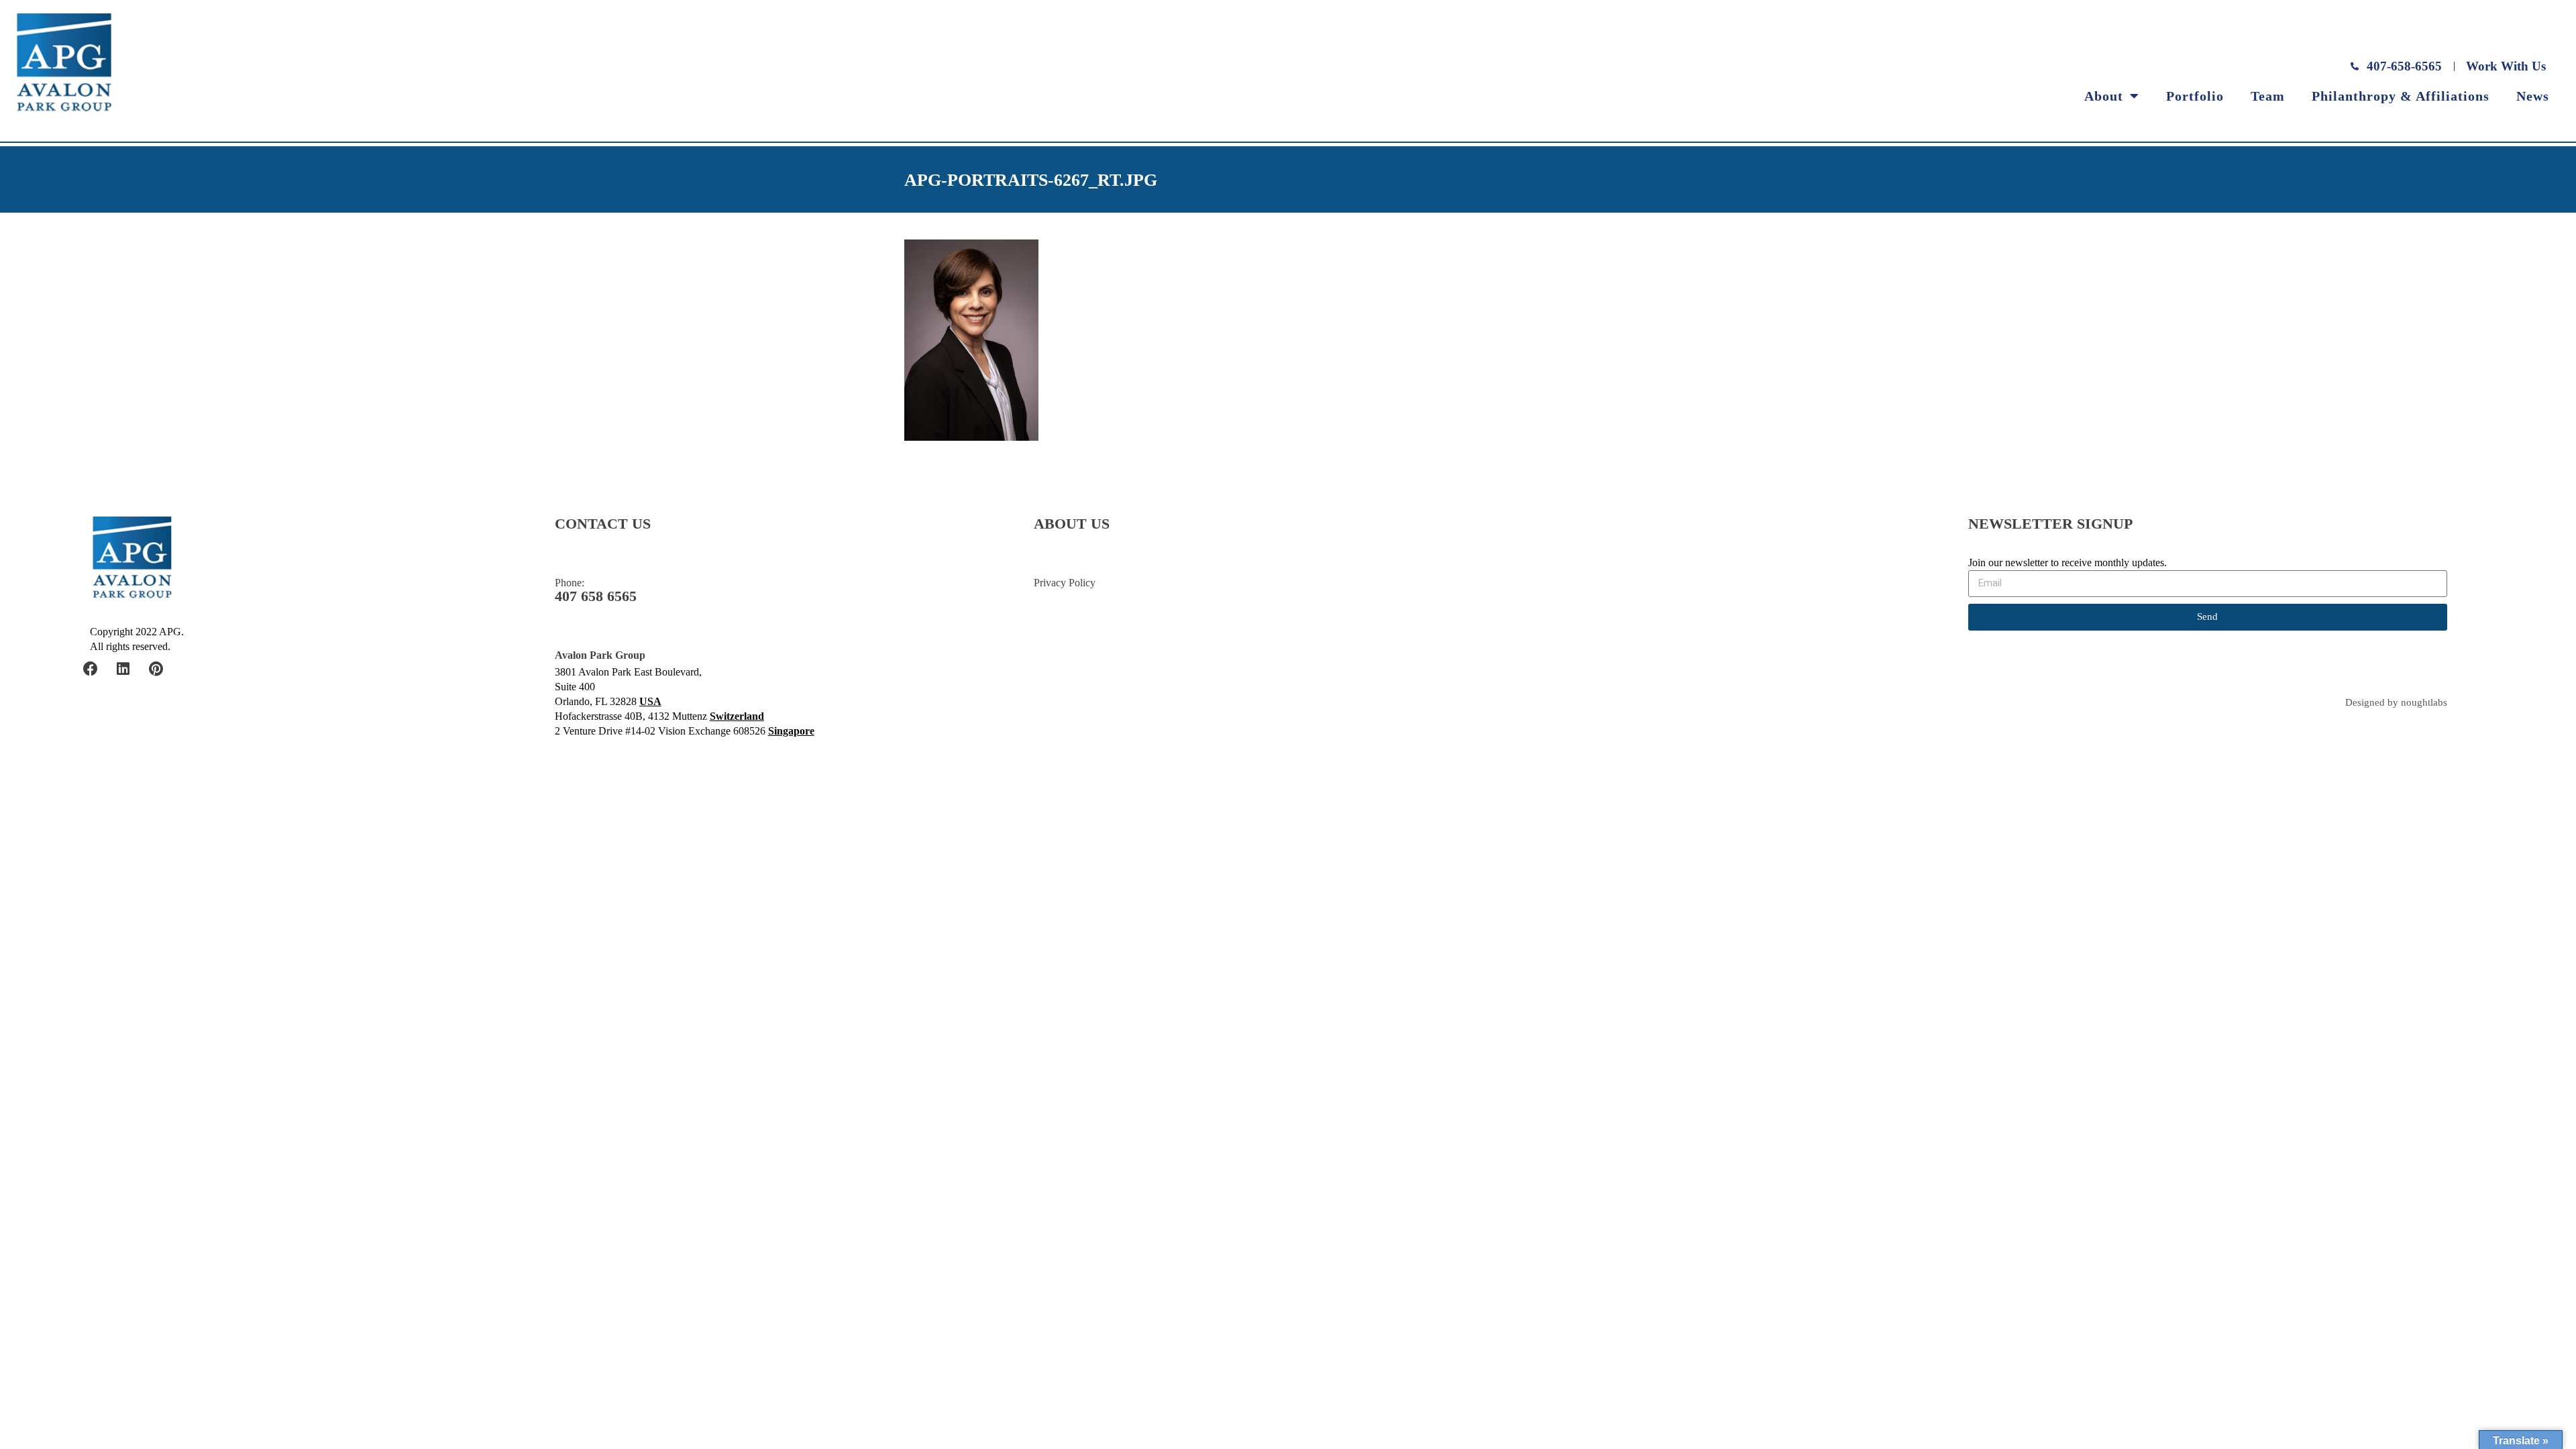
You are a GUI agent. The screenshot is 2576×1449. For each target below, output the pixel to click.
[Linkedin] (123, 669)
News (2533, 96)
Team (2268, 96)
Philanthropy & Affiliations (2401, 96)
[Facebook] (91, 669)
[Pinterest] (156, 669)
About (2104, 96)
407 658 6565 (596, 596)
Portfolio (2195, 96)
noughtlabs (2424, 703)
